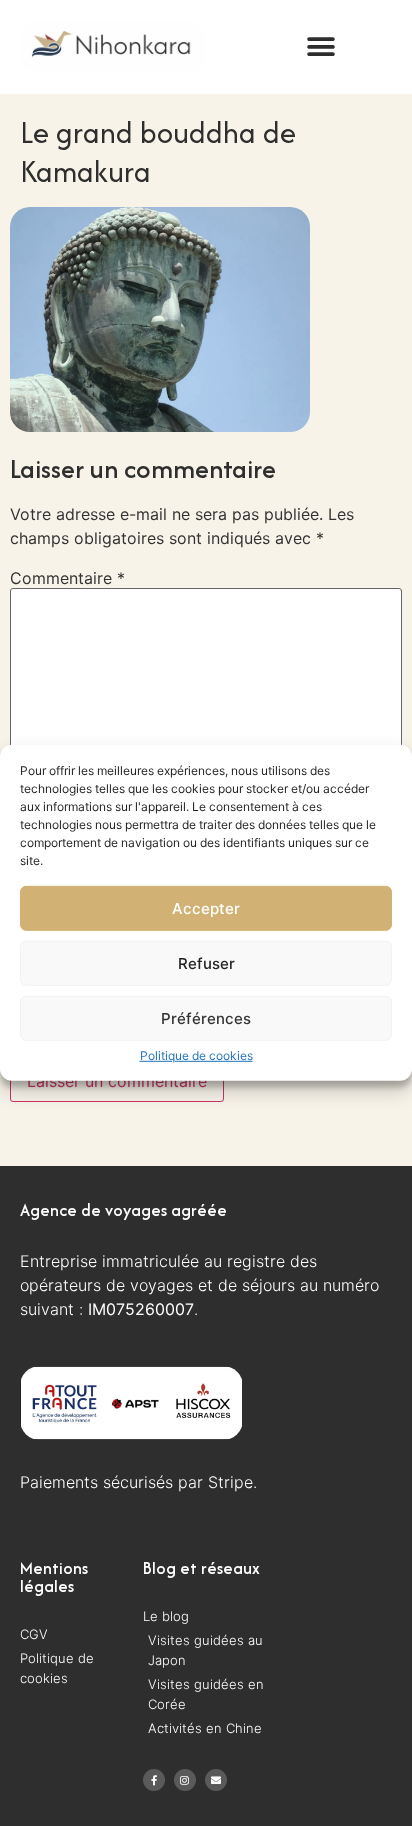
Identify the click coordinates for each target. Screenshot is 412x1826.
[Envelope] (216, 1780)
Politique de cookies (196, 1055)
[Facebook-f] (154, 1780)
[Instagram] (185, 1780)
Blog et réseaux (201, 1568)
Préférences (206, 1018)
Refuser (206, 963)
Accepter (206, 908)
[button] (321, 46)
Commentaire (67, 578)
